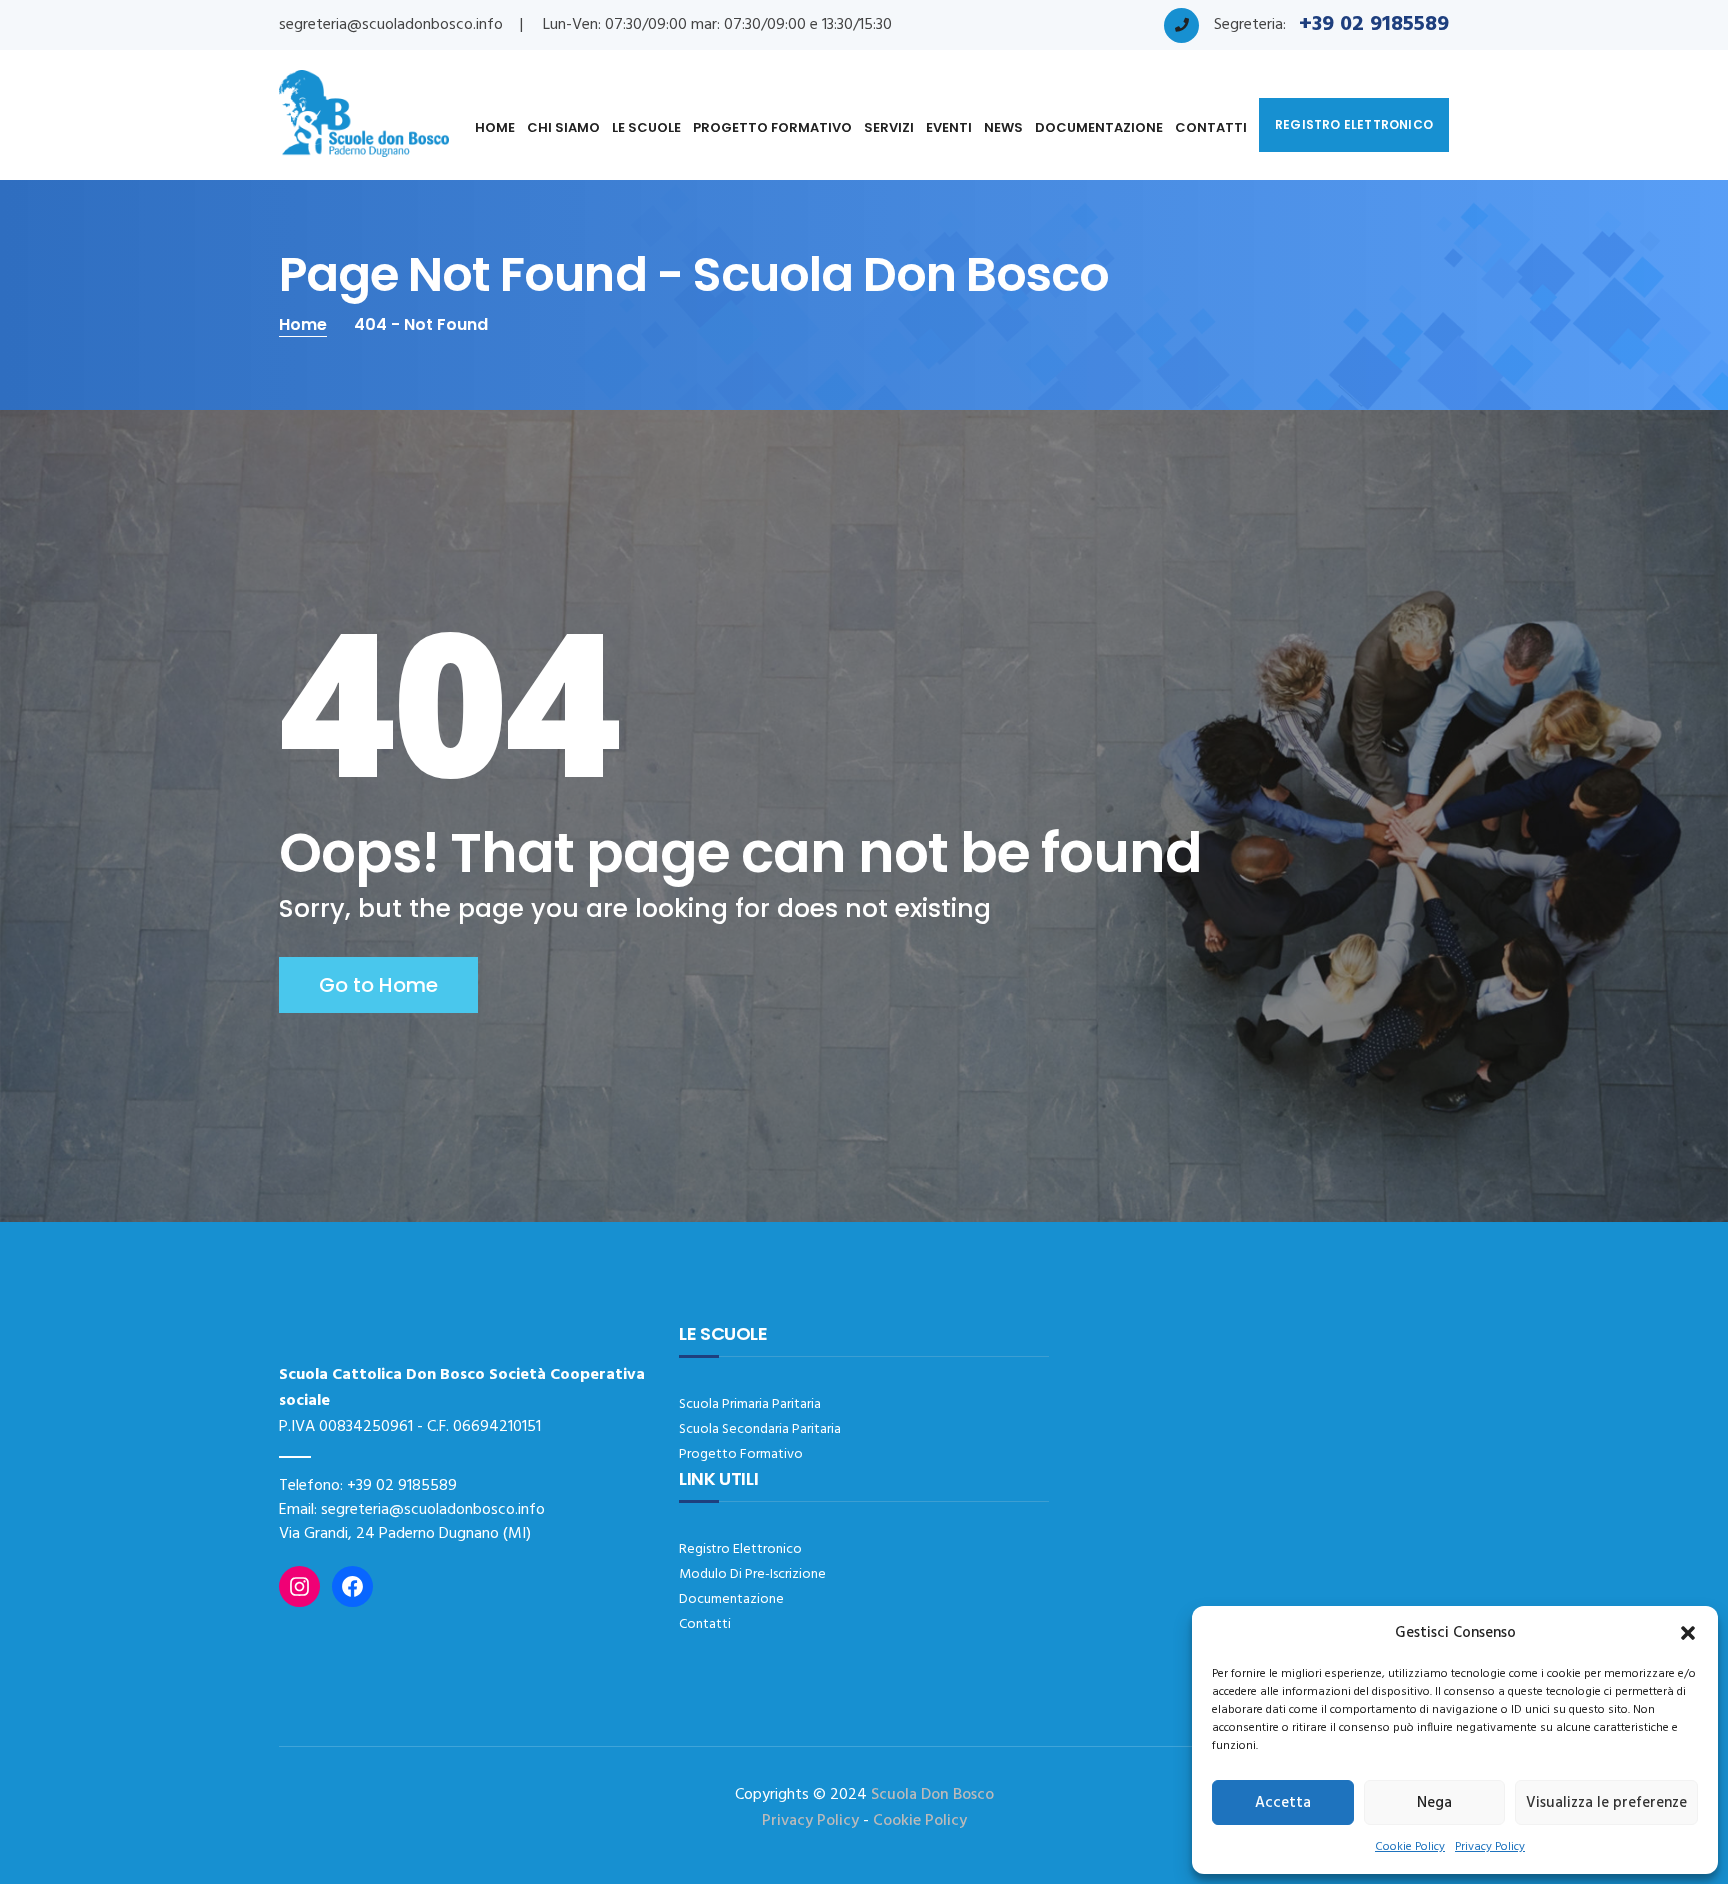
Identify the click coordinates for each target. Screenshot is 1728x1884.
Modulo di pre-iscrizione (752, 1574)
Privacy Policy (1490, 1847)
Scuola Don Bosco (932, 1795)
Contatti (1211, 127)
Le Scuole (646, 127)
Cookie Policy (1410, 1847)
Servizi (889, 127)
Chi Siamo (563, 127)
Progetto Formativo (772, 127)
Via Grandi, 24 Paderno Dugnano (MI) (405, 1534)
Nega (1434, 1803)
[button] (1688, 1633)
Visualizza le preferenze (1606, 1803)
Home (495, 127)
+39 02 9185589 (402, 1486)
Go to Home (378, 985)
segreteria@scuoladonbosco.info (391, 25)
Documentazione (1099, 127)
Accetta (1283, 1803)
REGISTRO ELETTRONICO (1354, 124)
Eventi (949, 127)
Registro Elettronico (740, 1549)
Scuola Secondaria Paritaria (760, 1429)
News (1003, 127)
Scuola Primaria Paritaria (750, 1404)
